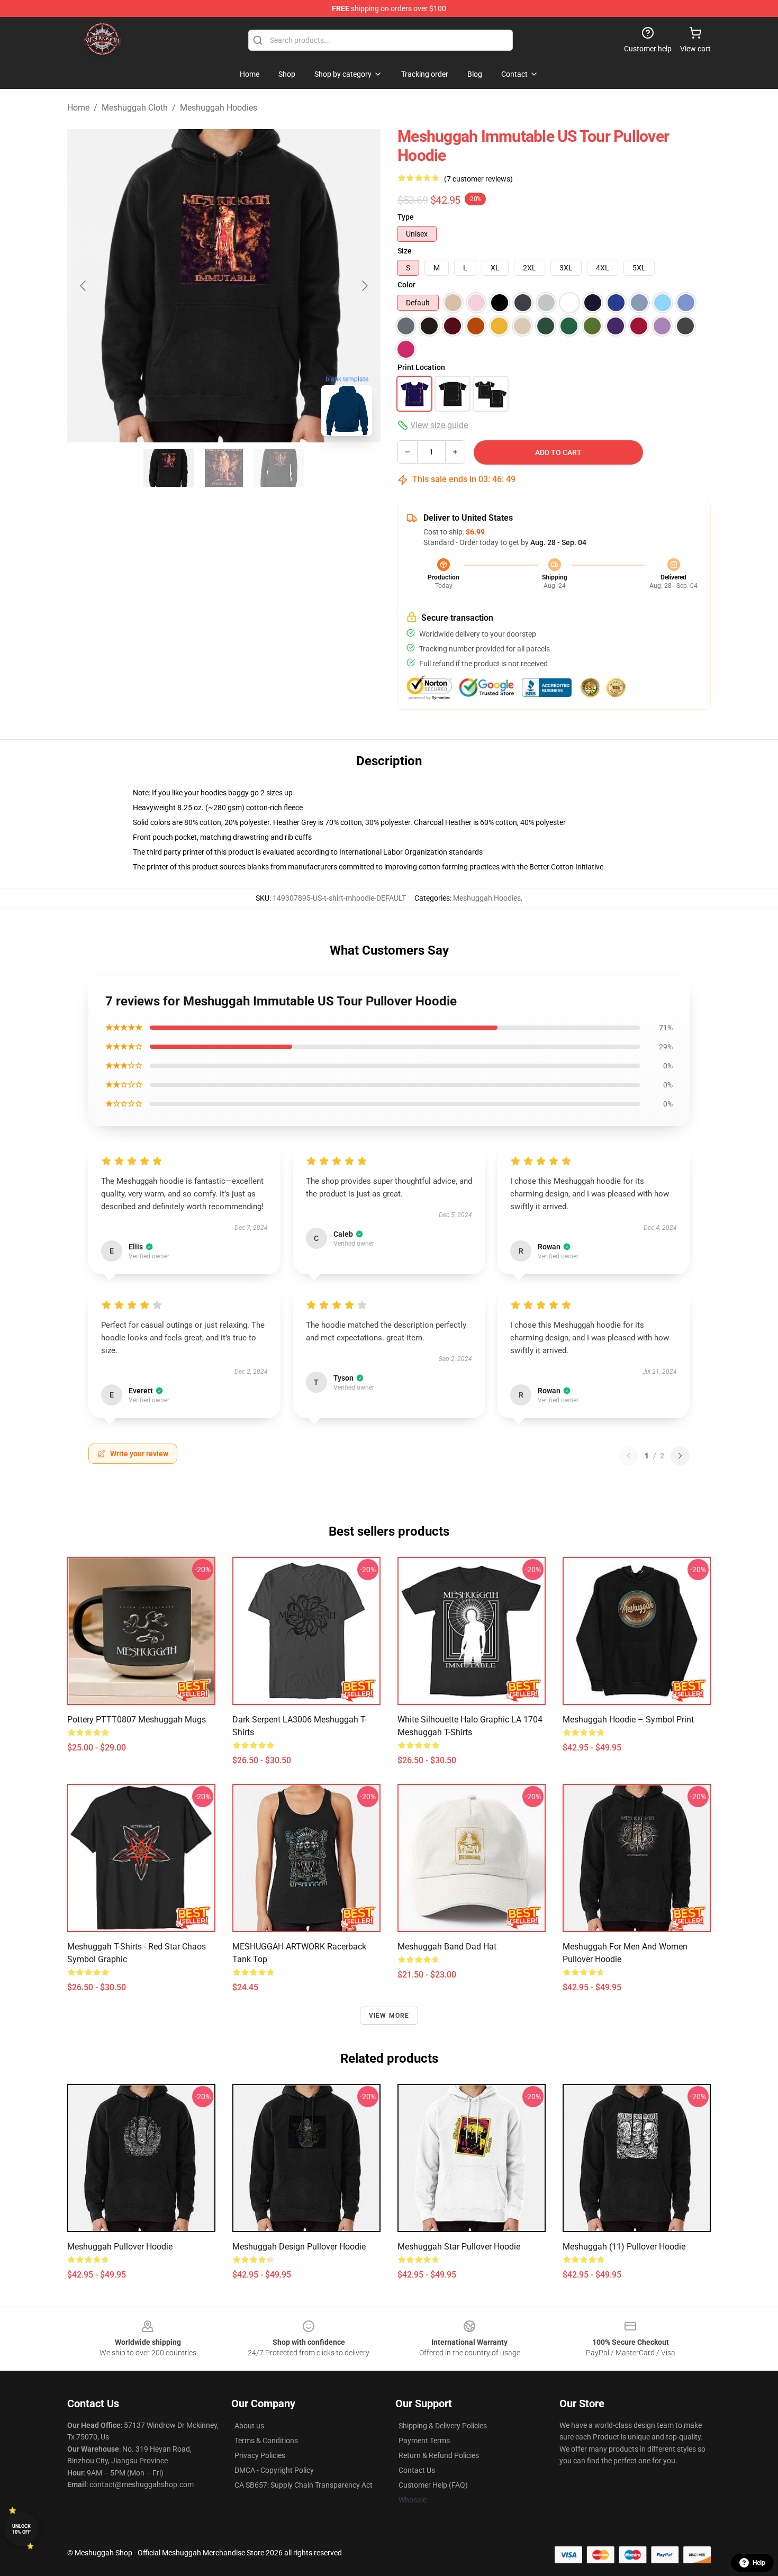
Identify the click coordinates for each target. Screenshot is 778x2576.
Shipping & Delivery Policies (443, 2426)
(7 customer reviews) (478, 179)
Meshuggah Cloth (135, 108)
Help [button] (759, 2563)
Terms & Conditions (266, 2441)
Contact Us (417, 2470)
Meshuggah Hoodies (219, 108)
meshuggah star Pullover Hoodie (459, 2247)
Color (406, 285)
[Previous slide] (84, 286)
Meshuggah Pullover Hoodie (120, 2247)
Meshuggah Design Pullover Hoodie (299, 2247)
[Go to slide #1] (169, 468)
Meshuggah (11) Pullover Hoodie (624, 2247)
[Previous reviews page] (629, 1456)
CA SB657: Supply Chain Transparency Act (304, 2485)
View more (389, 2016)
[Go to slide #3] (279, 468)
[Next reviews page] (680, 1456)
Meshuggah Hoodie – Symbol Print (628, 1720)
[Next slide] (364, 286)
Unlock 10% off (21, 2529)
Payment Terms (424, 2441)
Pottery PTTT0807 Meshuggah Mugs (137, 1720)
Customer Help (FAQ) (433, 2485)
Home (78, 108)
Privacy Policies (260, 2455)
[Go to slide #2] (224, 468)
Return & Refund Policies (439, 2455)
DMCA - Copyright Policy (274, 2470)
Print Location (421, 367)
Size (405, 251)
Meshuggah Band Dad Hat (447, 1947)
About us (249, 2426)
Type (406, 217)
